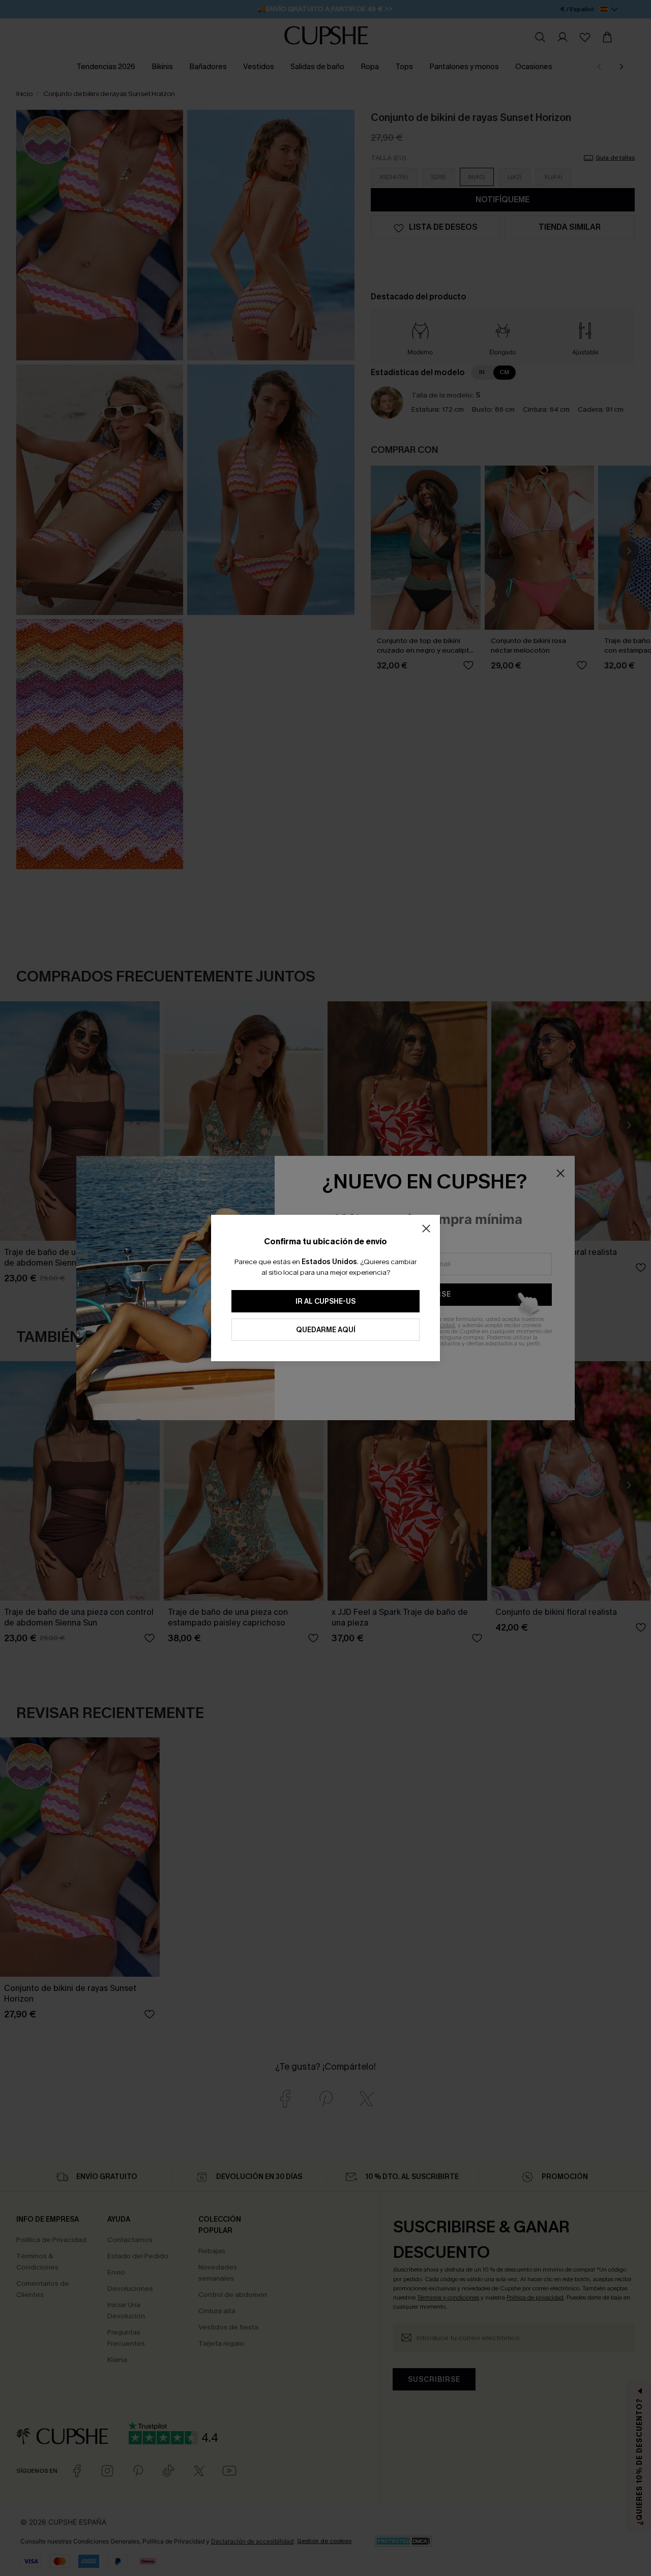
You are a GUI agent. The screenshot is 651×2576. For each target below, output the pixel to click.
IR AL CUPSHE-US (325, 1301)
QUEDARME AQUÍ (326, 1330)
